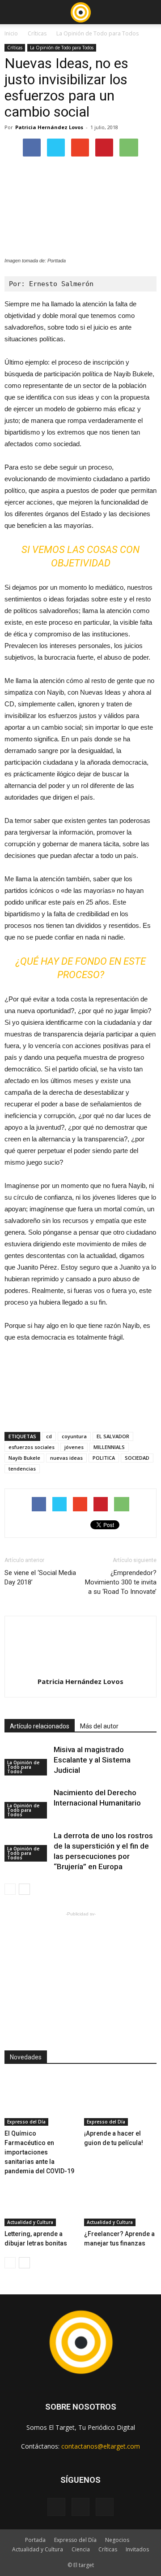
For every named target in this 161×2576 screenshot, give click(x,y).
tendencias (22, 1469)
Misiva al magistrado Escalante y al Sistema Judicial (92, 1760)
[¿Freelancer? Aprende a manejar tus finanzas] (121, 2201)
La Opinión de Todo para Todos (97, 33)
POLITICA (104, 1458)
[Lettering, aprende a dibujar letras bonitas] (41, 2201)
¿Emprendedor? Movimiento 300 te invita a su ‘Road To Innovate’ (121, 1582)
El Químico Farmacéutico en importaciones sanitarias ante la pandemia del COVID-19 (39, 2152)
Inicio (11, 33)
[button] (148, 12)
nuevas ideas (66, 1458)
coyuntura (74, 1436)
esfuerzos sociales (32, 1447)
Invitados (137, 2549)
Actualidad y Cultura (30, 2222)
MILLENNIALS (109, 1447)
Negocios (117, 2540)
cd (49, 1436)
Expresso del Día (26, 2122)
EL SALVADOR (113, 1436)
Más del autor (99, 1726)
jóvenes (74, 1447)
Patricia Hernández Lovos (49, 127)
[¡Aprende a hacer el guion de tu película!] (121, 2101)
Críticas (37, 33)
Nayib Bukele (24, 1458)
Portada (35, 2540)
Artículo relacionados (40, 1726)
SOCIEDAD (137, 1458)
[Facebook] (56, 2507)
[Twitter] (105, 2507)
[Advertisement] (80, 1975)
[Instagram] (80, 2507)
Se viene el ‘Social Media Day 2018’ (40, 1577)
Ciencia (81, 2549)
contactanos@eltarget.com (101, 2446)
